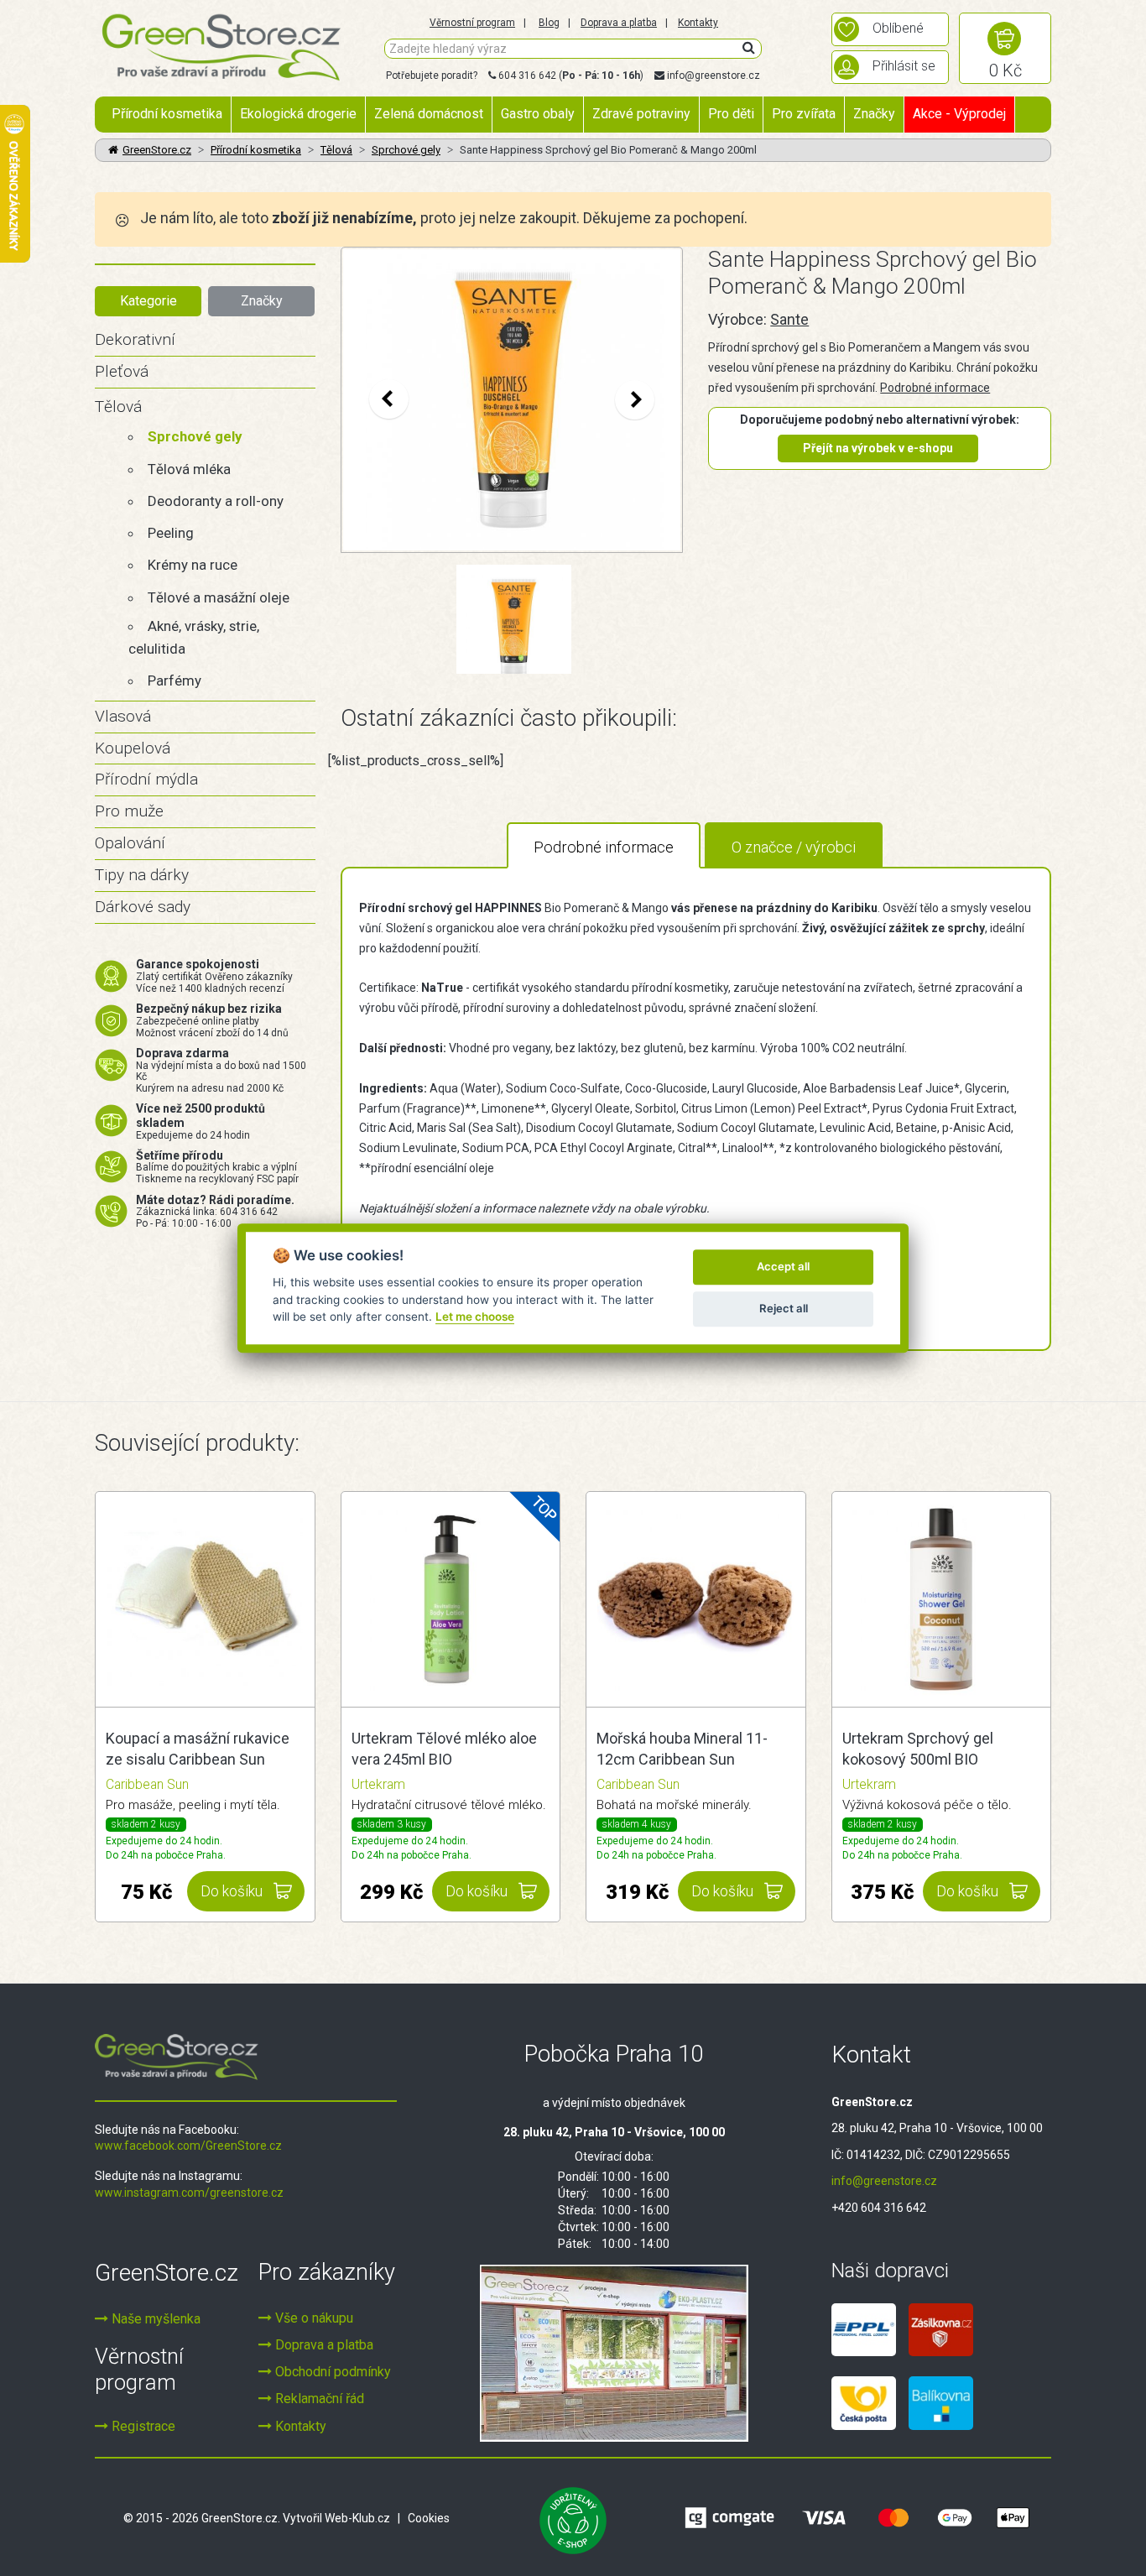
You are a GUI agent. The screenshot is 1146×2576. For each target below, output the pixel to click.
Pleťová (122, 371)
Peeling (171, 533)
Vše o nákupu (313, 2318)
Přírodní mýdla (146, 779)
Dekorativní (135, 339)
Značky (874, 114)
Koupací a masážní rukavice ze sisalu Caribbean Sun (198, 1749)
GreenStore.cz (157, 150)
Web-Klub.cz (357, 2518)
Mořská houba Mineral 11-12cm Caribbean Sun (682, 1749)
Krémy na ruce (193, 565)
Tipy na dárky (142, 875)
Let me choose (475, 1317)
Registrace (142, 2426)
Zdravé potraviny (641, 114)
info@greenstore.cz (714, 76)
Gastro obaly (538, 114)
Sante (789, 319)
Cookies (429, 2518)
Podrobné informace (935, 388)
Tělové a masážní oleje (219, 597)
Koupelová (133, 748)
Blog (549, 23)
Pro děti (731, 114)
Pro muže (129, 811)
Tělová (336, 150)
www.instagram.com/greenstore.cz (189, 2193)
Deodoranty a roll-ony (216, 501)
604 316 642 (527, 76)
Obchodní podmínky (331, 2372)
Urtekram (378, 1784)
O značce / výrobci (794, 847)
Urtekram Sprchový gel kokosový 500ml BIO (918, 1749)
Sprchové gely (406, 150)
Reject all (784, 1308)
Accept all (783, 1266)
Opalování (130, 843)
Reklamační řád (318, 2399)
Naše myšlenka (154, 2319)
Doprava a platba (619, 23)
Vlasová (123, 716)
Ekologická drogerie (298, 114)
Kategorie (148, 301)
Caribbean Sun (147, 1784)
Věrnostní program (472, 23)
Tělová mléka (189, 469)
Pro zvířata (804, 114)
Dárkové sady (143, 907)
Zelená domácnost (429, 114)
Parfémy (175, 681)
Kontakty (698, 23)
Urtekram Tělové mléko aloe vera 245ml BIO (444, 1749)
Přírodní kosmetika (167, 114)
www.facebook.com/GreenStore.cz (188, 2146)
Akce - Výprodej (959, 114)
